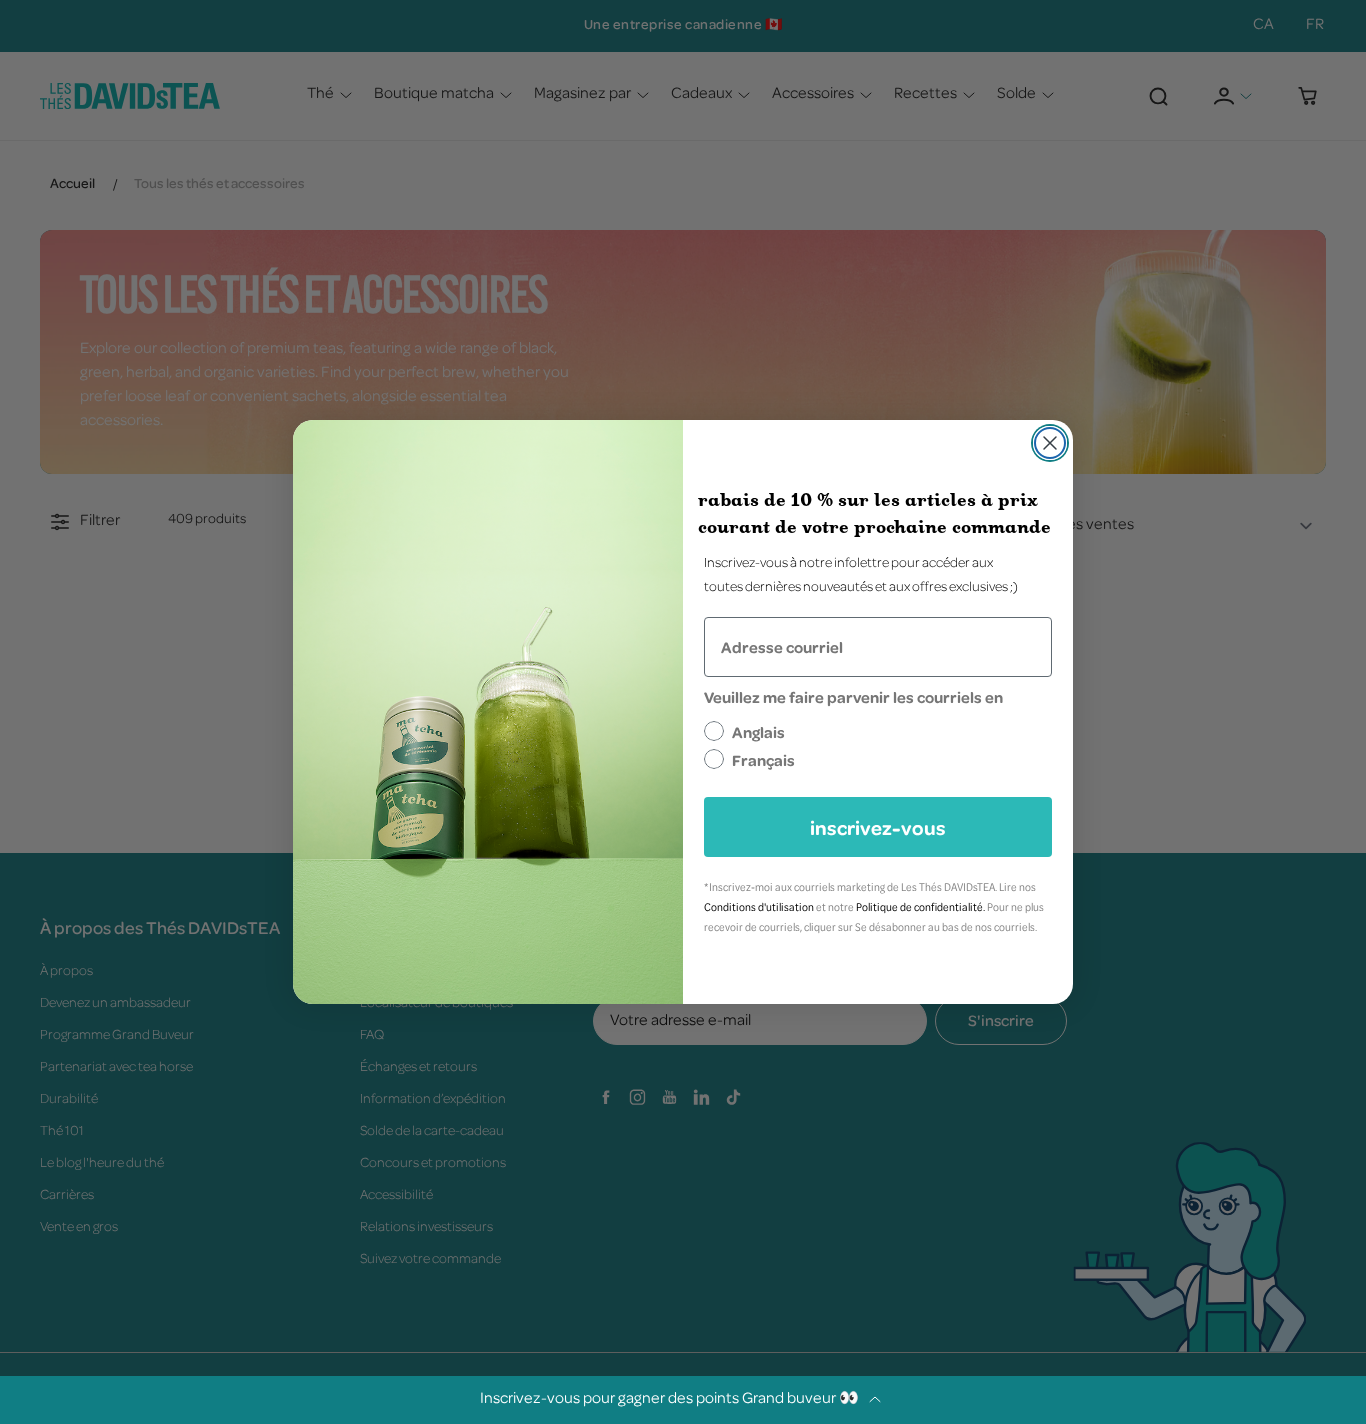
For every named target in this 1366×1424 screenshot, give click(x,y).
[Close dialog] (1050, 443)
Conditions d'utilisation (759, 906)
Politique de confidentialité (919, 906)
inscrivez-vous (878, 827)
